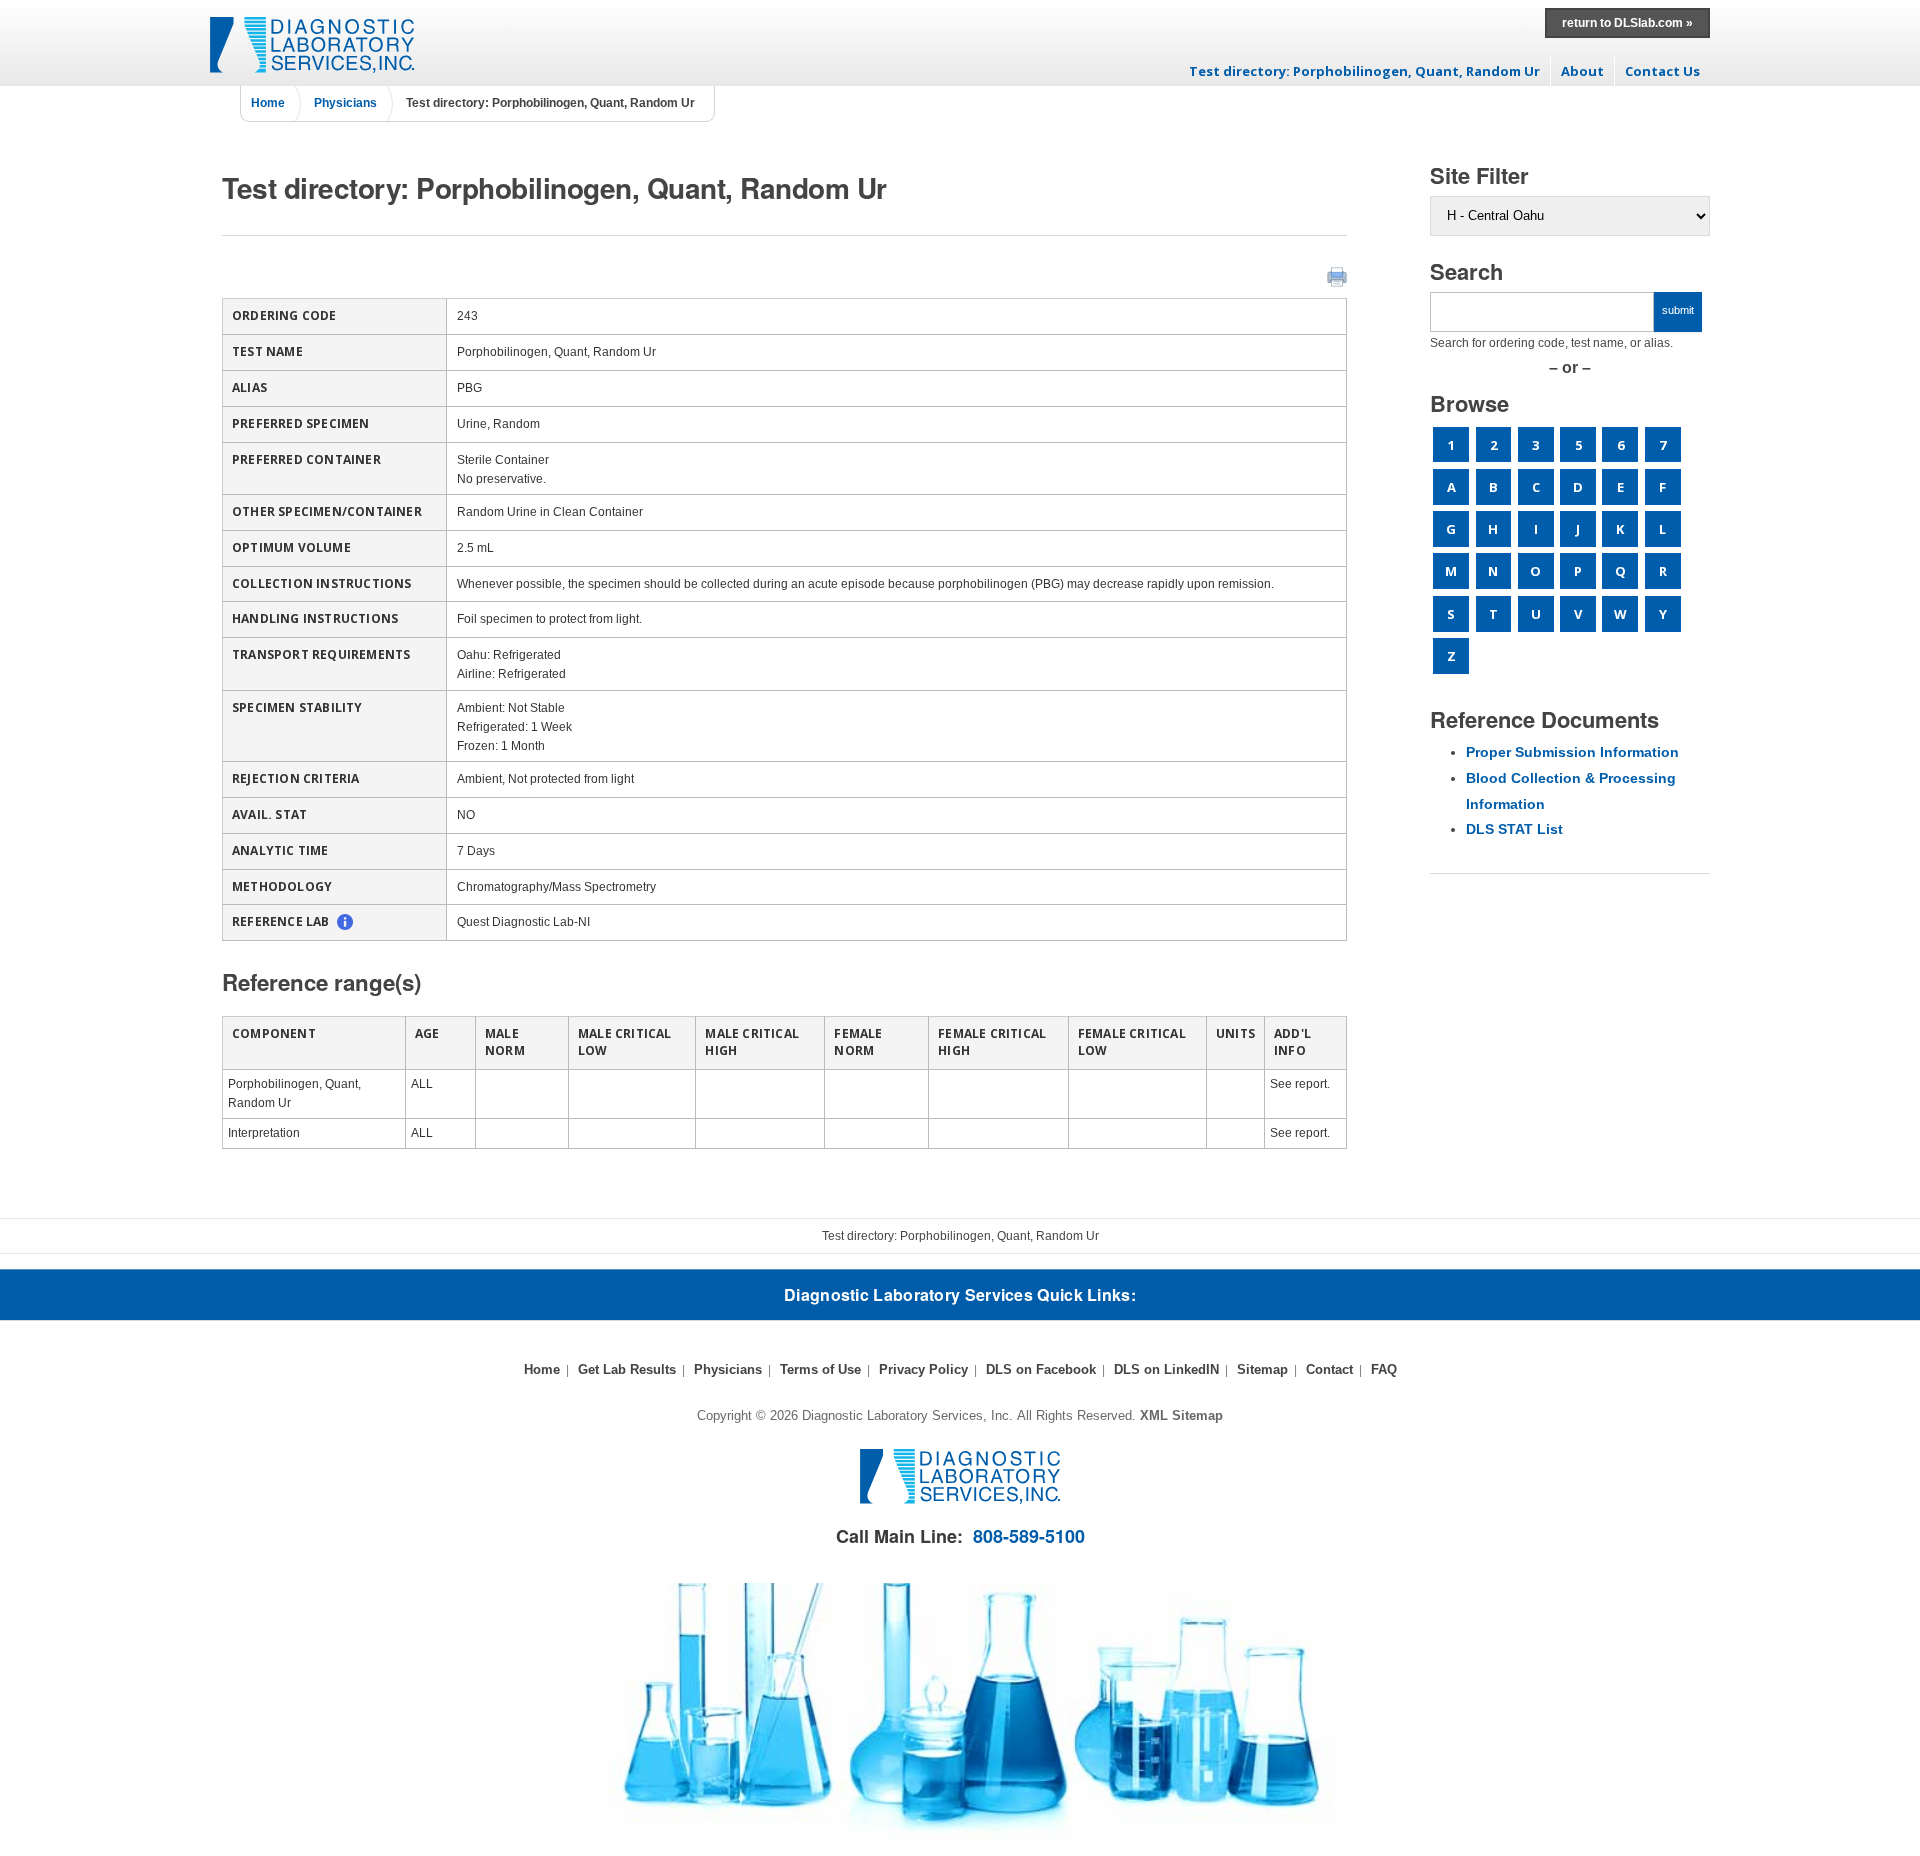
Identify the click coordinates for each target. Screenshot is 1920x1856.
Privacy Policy (923, 1369)
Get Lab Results (627, 1369)
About (1582, 71)
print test (1337, 277)
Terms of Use (820, 1369)
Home (268, 103)
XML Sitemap (1181, 1415)
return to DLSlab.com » (1627, 23)
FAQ (1384, 1369)
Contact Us (1662, 71)
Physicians (345, 103)
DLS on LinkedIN (1166, 1369)
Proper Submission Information (1572, 752)
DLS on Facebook (1041, 1369)
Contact (1329, 1369)
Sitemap (1262, 1369)
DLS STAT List (1514, 829)
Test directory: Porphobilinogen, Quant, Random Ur (1364, 71)
